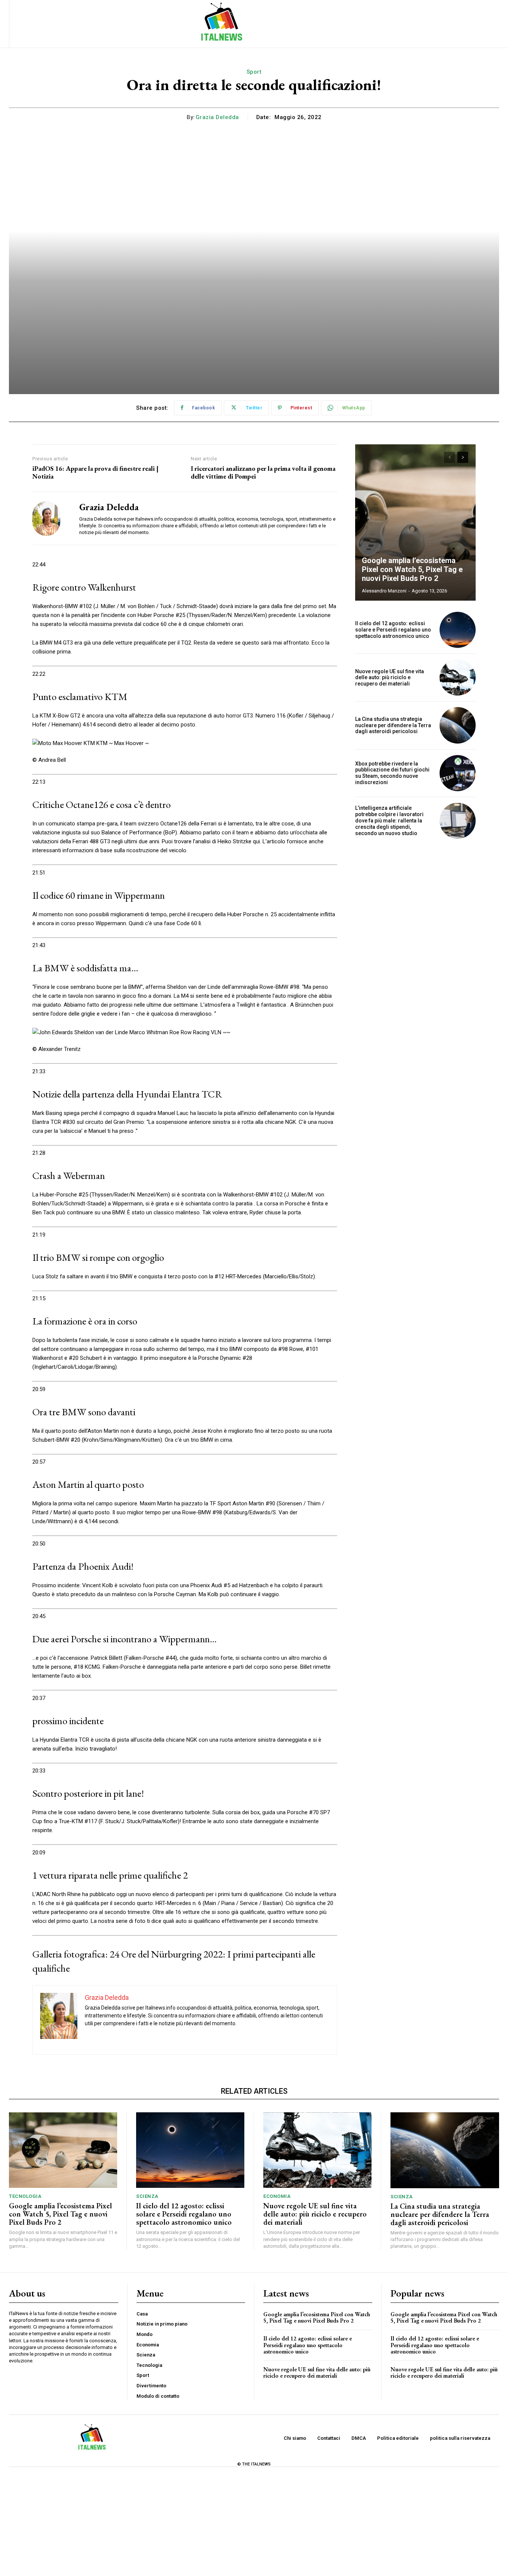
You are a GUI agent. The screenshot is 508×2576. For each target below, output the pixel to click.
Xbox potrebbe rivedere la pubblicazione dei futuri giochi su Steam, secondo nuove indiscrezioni (392, 773)
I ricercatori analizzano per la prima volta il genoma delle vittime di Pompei (263, 472)
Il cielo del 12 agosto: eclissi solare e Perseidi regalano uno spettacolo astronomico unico (393, 630)
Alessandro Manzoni (384, 591)
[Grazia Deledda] (50, 518)
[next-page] (463, 457)
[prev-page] (449, 457)
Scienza (147, 2196)
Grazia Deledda (217, 117)
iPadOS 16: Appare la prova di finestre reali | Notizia (95, 472)
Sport (254, 72)
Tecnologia (25, 2196)
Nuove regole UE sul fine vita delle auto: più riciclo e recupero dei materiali (390, 678)
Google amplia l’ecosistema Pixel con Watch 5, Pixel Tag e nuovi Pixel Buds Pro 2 (412, 569)
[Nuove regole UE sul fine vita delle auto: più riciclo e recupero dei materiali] (458, 677)
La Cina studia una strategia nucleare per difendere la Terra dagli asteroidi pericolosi (393, 725)
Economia (277, 2196)
